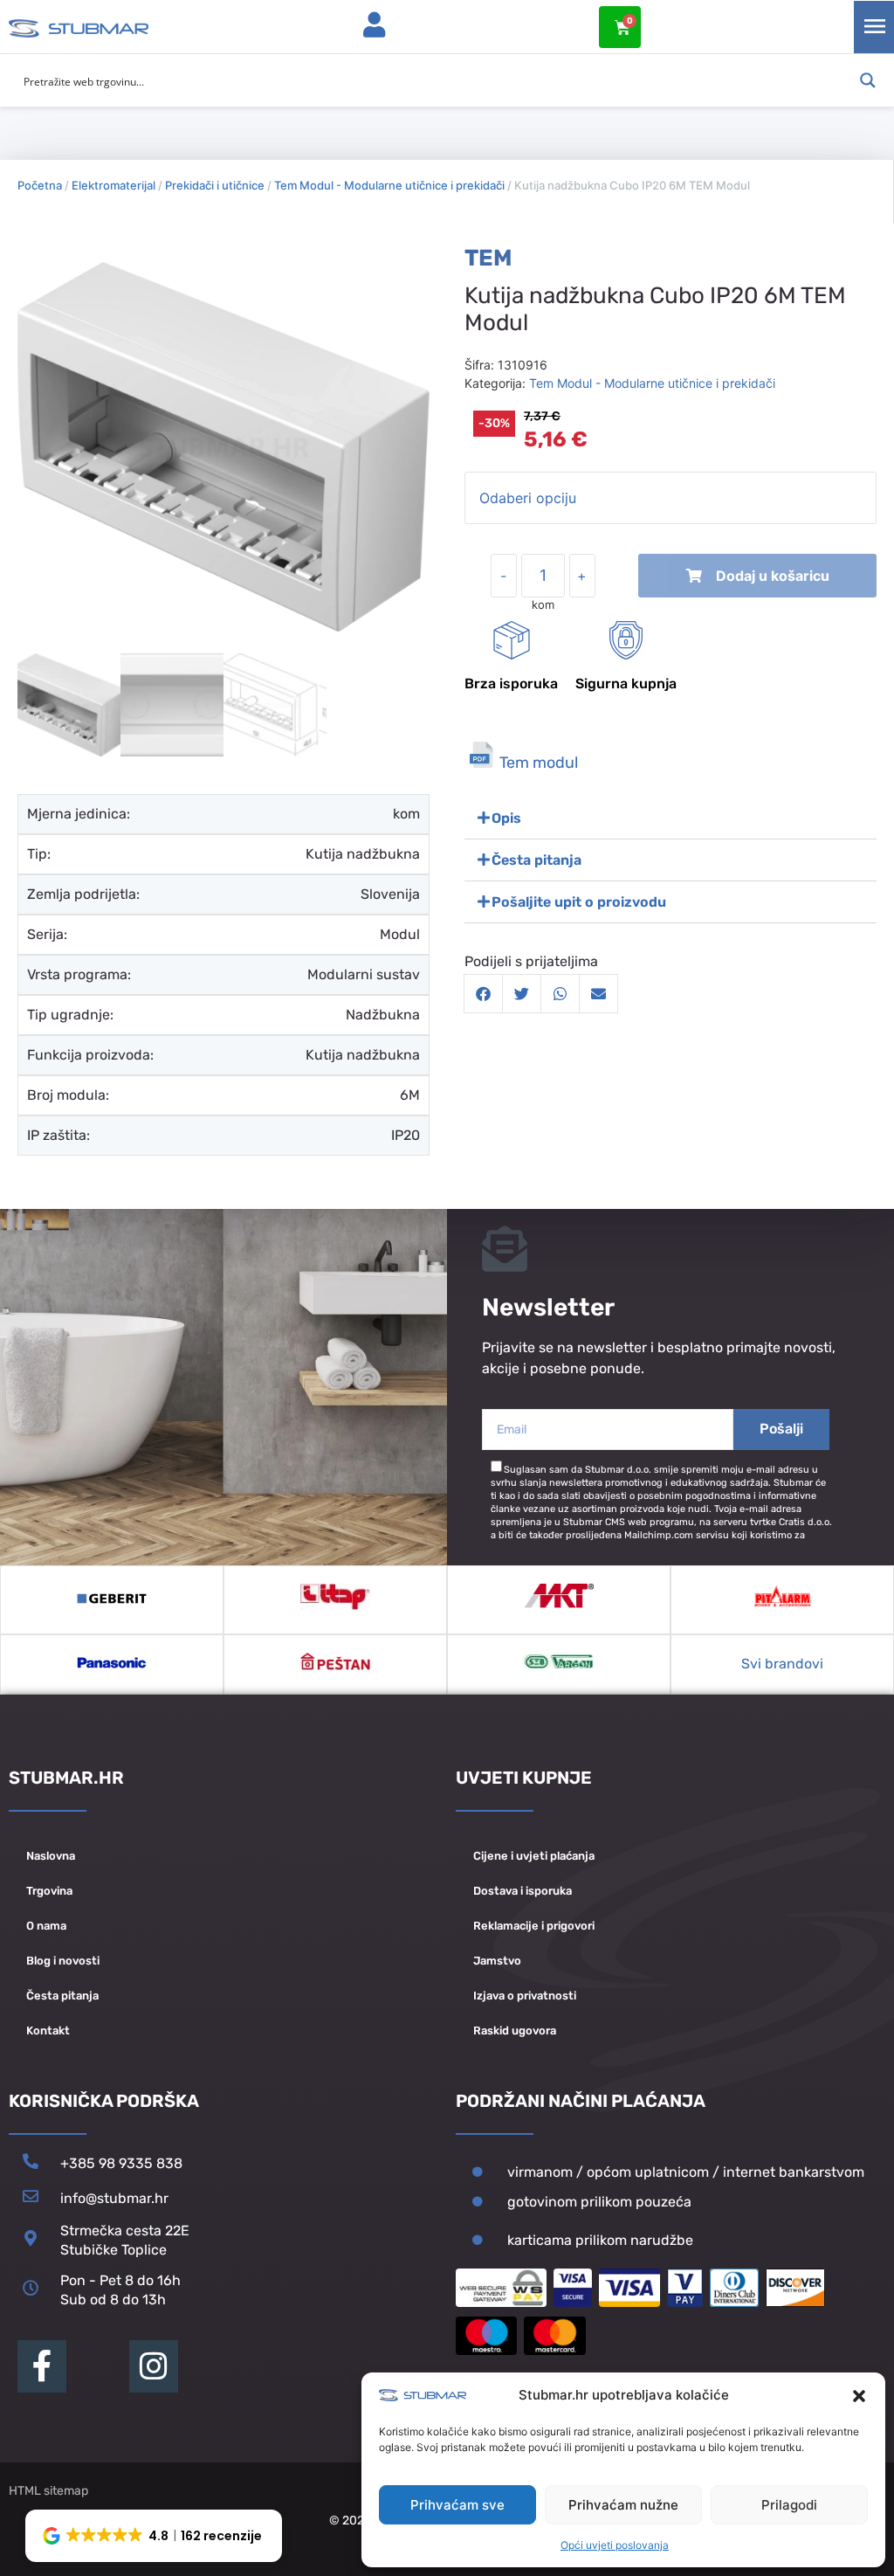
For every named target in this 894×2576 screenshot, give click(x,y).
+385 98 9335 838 (121, 2163)
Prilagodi (789, 2505)
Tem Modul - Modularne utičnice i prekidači (389, 185)
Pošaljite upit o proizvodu (579, 902)
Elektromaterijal (113, 185)
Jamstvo (497, 1961)
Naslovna (51, 1856)
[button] (859, 2396)
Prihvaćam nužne (623, 2505)
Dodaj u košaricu (773, 576)
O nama (46, 1926)
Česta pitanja (536, 860)
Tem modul (539, 763)
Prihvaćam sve (457, 2505)
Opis (506, 818)
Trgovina (49, 1891)
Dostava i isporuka (523, 1891)
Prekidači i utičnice (215, 185)
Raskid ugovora (515, 2030)
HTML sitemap (48, 2491)
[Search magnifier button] (868, 80)
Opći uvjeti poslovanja (615, 2545)
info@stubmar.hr (114, 2198)
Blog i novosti (63, 1961)
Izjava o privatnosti (525, 1996)
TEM (488, 258)
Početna (40, 185)
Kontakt (48, 2030)
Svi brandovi (782, 1664)
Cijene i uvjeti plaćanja (534, 1856)
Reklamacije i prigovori (534, 1926)
